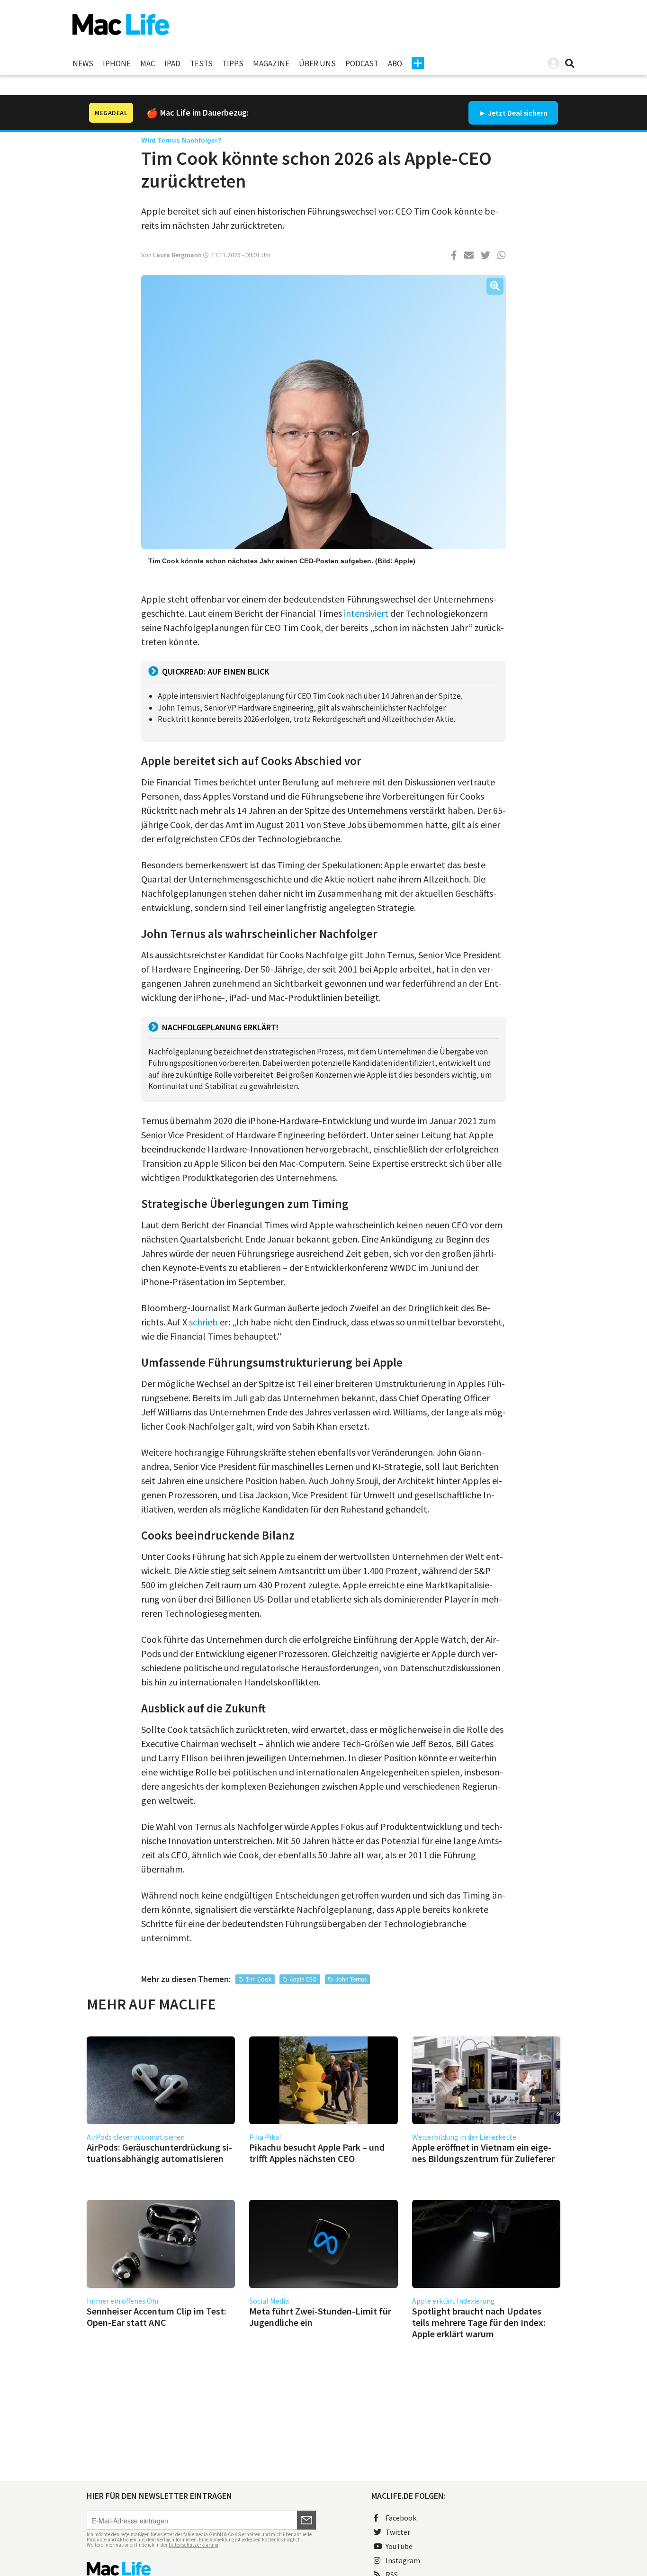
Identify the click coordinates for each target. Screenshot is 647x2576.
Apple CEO (303, 1979)
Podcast (362, 63)
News (83, 63)
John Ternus (351, 1979)
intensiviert (366, 613)
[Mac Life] (202, 2569)
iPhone (117, 63)
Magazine (271, 63)
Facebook (401, 2518)
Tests (201, 63)
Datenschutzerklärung (193, 2545)
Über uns (317, 63)
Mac (148, 63)
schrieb (203, 1322)
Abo (395, 63)
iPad (172, 63)
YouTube (399, 2546)
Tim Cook (259, 1979)
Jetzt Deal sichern (518, 113)
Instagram (403, 2560)
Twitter (398, 2532)
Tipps (233, 63)
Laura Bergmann (177, 255)
